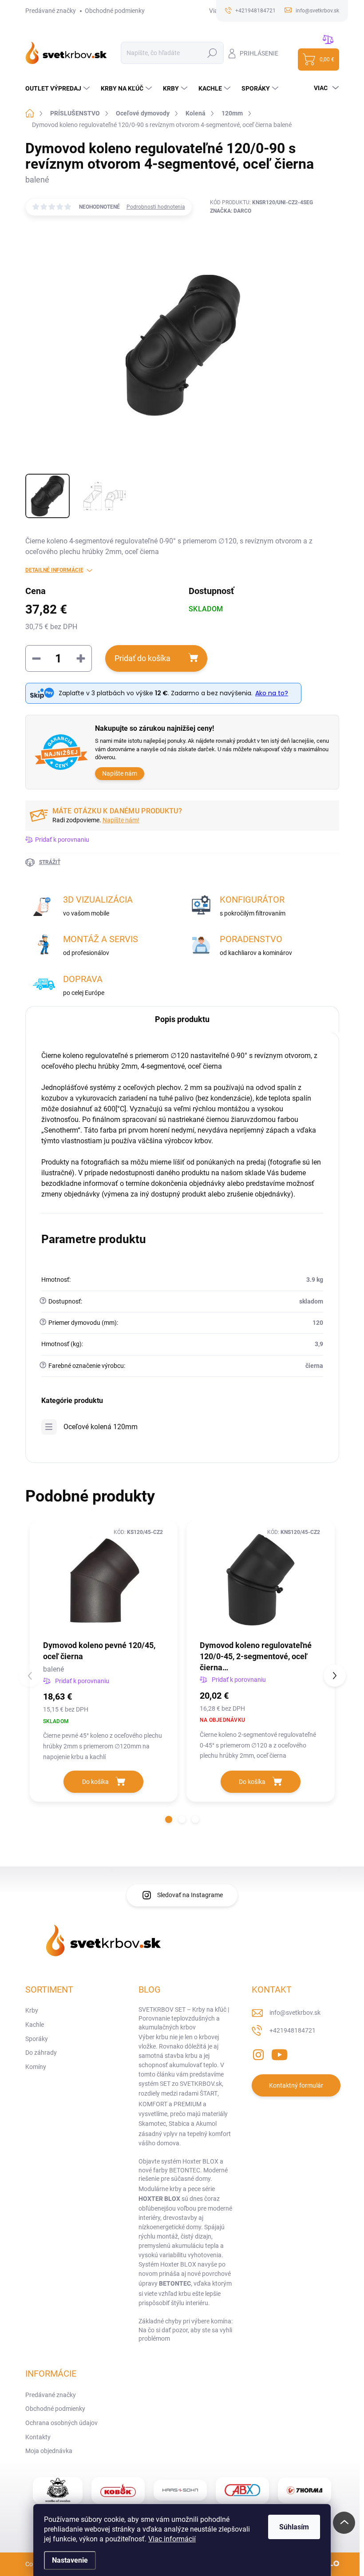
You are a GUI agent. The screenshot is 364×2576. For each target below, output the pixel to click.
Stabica (179, 2124)
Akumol (206, 2124)
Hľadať (212, 53)
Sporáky (37, 2039)
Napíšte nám (120, 773)
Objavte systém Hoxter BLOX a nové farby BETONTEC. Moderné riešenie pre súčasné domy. (183, 2170)
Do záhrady (41, 2053)
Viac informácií (172, 2539)
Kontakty (38, 2437)
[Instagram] (258, 2053)
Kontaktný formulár (296, 2085)
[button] (169, 1819)
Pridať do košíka (142, 658)
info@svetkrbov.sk (295, 2013)
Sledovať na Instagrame (190, 1895)
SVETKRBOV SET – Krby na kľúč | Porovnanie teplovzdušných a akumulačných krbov (184, 2018)
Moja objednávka (49, 2451)
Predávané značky (51, 11)
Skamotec (152, 2124)
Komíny (36, 2067)
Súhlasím (294, 2527)
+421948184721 (293, 2030)
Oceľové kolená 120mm (101, 1427)
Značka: (231, 211)
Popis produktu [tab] (182, 1019)
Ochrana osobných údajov (61, 2423)
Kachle (35, 2025)
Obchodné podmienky (115, 11)
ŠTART (209, 2093)
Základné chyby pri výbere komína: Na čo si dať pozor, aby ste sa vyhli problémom (186, 2330)
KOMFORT (153, 2104)
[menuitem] (59, 88)
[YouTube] (279, 2053)
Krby (32, 2010)
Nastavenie (70, 2560)
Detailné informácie (54, 570)
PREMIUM (188, 2104)
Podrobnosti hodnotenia (156, 207)
